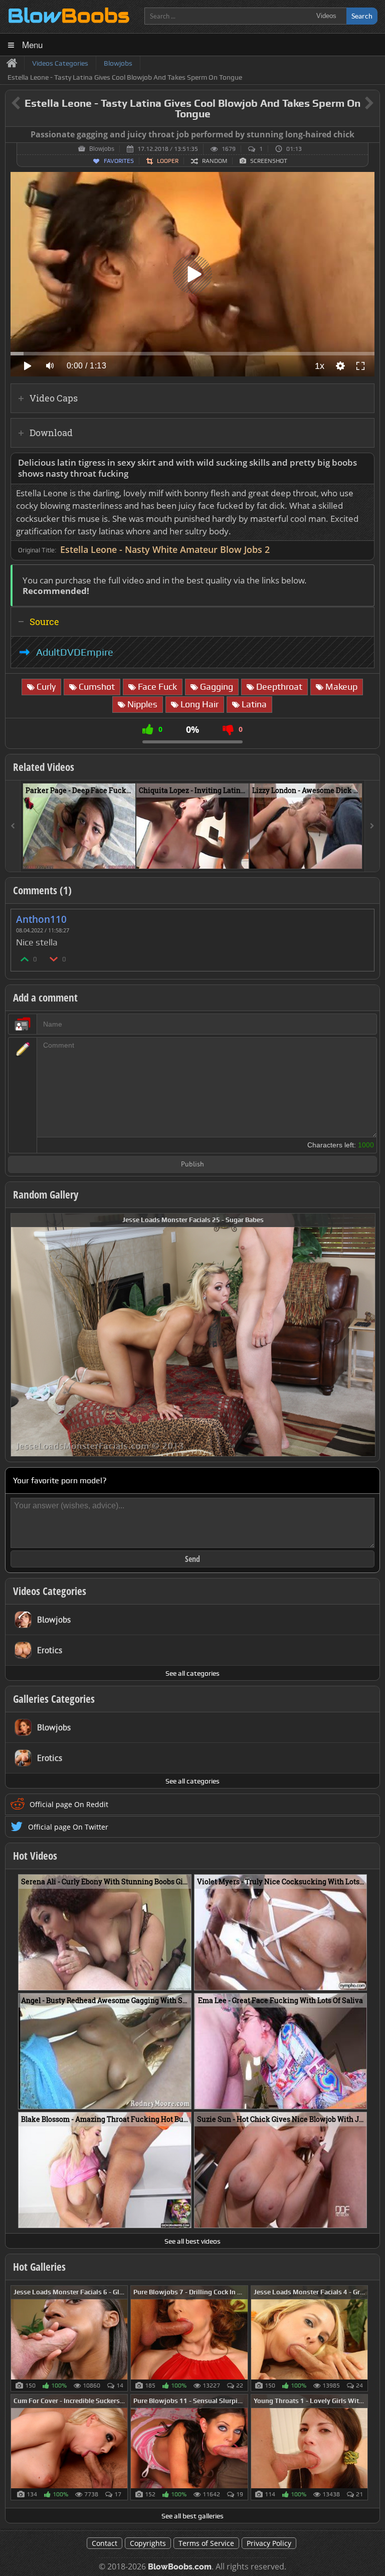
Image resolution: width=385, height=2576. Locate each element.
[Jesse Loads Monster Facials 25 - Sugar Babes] (193, 1334)
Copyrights (148, 2543)
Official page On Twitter (68, 1827)
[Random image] (123, 2338)
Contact (105, 2543)
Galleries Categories (54, 1699)
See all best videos (192, 2241)
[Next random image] (366, 1335)
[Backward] (13, 826)
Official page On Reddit (69, 1804)
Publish (192, 1165)
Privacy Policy (269, 2543)
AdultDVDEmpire (75, 652)
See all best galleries (192, 2516)
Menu (32, 44)
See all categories (192, 1673)
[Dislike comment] (54, 959)
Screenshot (269, 161)
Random (215, 161)
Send (192, 1559)
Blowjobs (102, 149)
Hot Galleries (39, 2267)
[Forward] (372, 826)
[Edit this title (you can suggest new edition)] (355, 104)
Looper (168, 161)
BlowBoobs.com (180, 2567)
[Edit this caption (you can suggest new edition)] (371, 135)
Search (362, 16)
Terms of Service (206, 2543)
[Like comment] (25, 959)
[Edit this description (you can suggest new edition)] (365, 463)
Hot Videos (35, 1856)
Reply (361, 916)
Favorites (119, 161)
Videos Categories (50, 1591)
